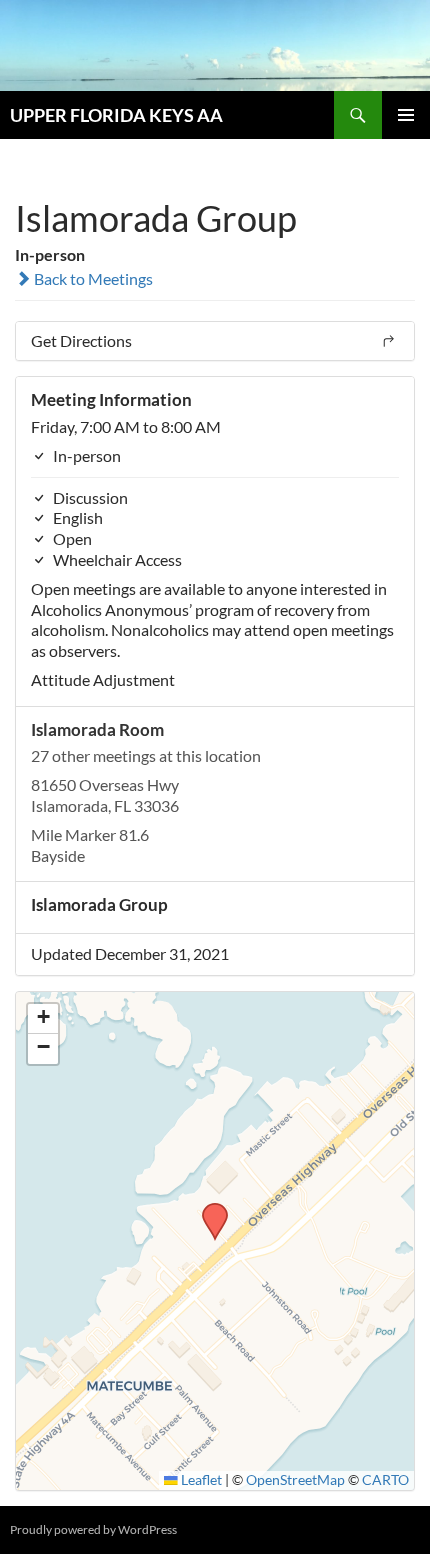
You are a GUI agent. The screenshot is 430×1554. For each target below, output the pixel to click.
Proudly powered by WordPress (93, 1529)
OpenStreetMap (295, 1480)
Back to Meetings (92, 278)
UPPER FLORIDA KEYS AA (116, 115)
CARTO (385, 1480)
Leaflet (200, 1480)
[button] (208, 1209)
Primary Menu (406, 115)
